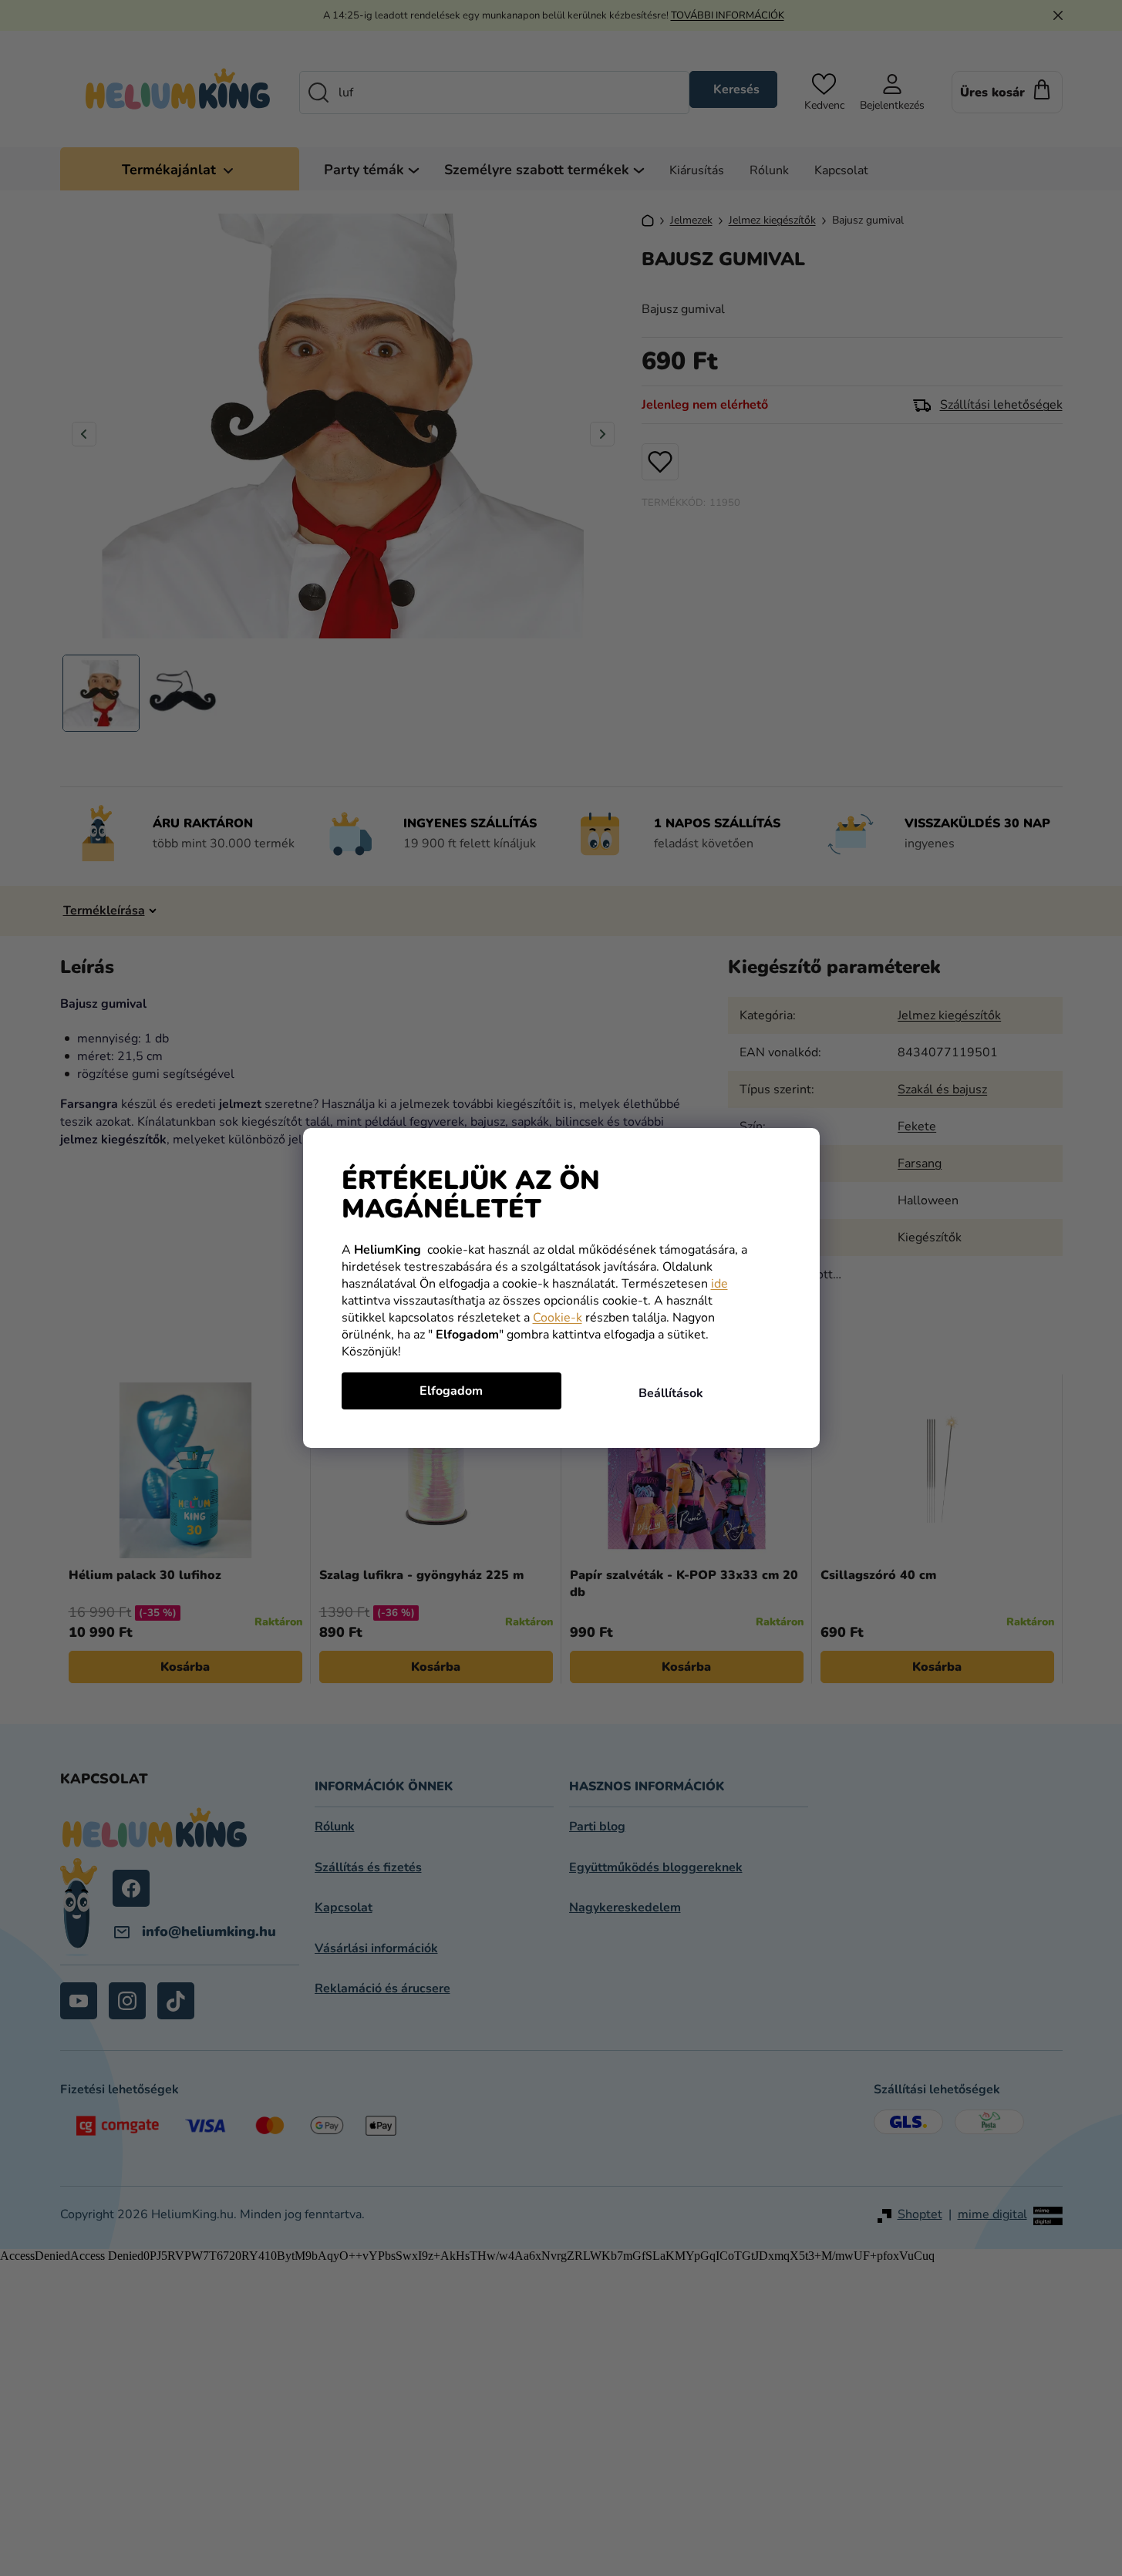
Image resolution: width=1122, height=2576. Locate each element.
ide (719, 1284)
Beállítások (671, 1393)
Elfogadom (451, 1391)
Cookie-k (558, 1318)
